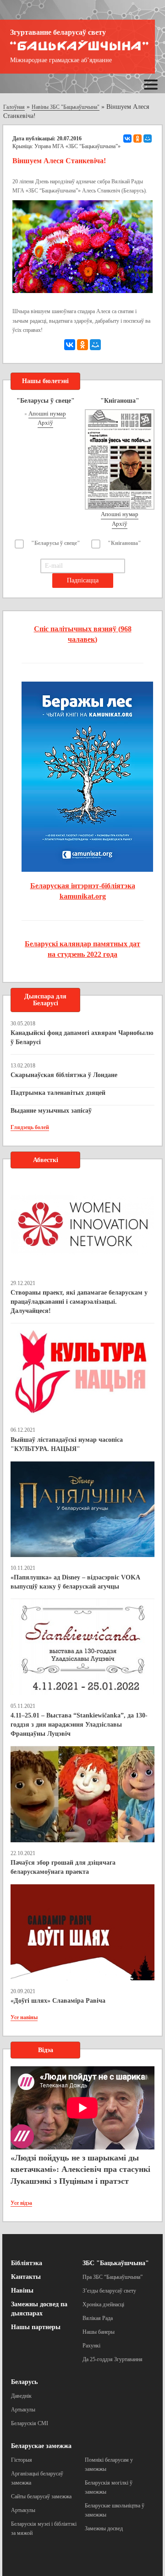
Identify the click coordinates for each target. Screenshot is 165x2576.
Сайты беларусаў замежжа (41, 2496)
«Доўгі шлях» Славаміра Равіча (58, 2001)
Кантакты (26, 2277)
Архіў (45, 423)
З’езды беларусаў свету (109, 2291)
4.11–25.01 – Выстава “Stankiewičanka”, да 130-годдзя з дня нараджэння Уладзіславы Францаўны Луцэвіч (79, 1725)
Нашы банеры (99, 2332)
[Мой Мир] (148, 139)
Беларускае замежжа (41, 2446)
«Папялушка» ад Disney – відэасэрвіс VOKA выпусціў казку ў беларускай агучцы (75, 1582)
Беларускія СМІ (30, 2423)
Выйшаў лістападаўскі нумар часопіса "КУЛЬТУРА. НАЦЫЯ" (67, 1444)
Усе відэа (21, 2203)
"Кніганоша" (124, 543)
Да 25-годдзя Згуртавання (113, 2359)
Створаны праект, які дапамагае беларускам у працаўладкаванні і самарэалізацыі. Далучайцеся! (79, 1302)
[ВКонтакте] (127, 139)
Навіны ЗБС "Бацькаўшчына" (66, 107)
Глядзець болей (30, 1127)
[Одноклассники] (137, 139)
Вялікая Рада (98, 2318)
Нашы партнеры (36, 2327)
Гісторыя (22, 2460)
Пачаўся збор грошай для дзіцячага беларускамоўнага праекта (63, 1867)
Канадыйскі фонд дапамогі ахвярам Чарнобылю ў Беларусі (82, 1037)
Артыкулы (23, 2410)
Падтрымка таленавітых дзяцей (58, 1093)
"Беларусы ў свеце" (56, 543)
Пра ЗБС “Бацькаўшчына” (113, 2277)
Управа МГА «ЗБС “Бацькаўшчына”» (77, 146)
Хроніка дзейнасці (103, 2304)
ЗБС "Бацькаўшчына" (116, 2263)
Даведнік (21, 2396)
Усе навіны (24, 2017)
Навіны (22, 2291)
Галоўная (14, 107)
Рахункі (91, 2346)
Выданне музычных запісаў (51, 1111)
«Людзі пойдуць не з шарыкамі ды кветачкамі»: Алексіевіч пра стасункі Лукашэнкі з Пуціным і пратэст (80, 2169)
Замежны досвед (104, 2528)
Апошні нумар (47, 413)
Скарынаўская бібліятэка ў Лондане (64, 1075)
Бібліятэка (27, 2263)
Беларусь (24, 2382)
